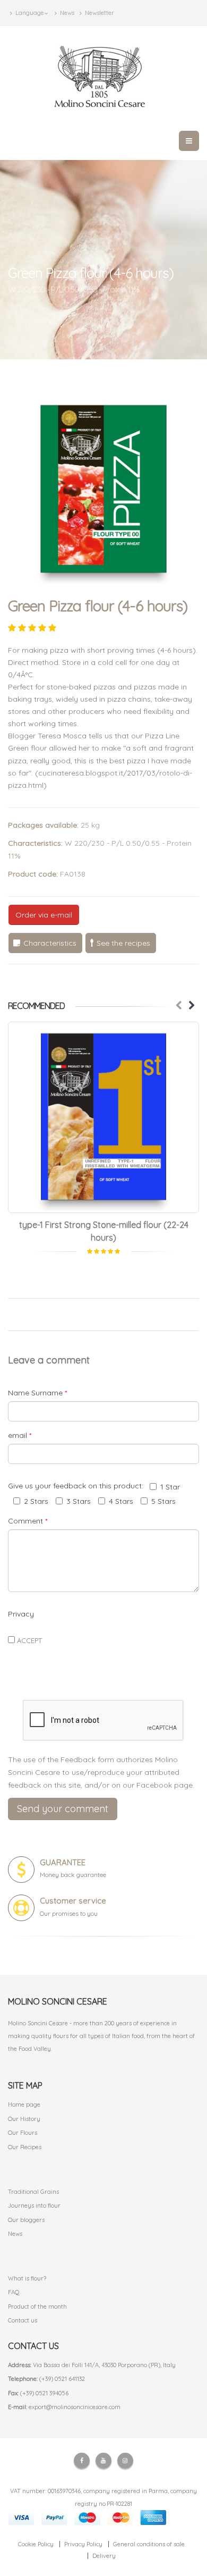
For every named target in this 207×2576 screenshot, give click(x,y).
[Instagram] (125, 2461)
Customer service (73, 1901)
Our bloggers (26, 2220)
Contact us (23, 2320)
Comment (28, 1521)
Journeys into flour (34, 2205)
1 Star (170, 1487)
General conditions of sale (149, 2544)
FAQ (14, 2292)
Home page (24, 2104)
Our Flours (23, 2133)
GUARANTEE (63, 1862)
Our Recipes (25, 2147)
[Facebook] (82, 2461)
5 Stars (163, 1501)
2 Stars (36, 1501)
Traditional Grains (33, 2192)
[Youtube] (103, 2461)
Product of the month (37, 2306)
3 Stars (79, 1501)
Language (29, 13)
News (66, 13)
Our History (24, 2119)
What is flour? (27, 2278)
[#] (103, 1117)
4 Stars (121, 1501)
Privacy (21, 1614)
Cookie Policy (36, 2544)
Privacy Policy (83, 2544)
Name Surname (37, 1393)
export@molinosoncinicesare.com (75, 2407)
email (20, 1435)
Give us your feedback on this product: (78, 1486)
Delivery (104, 2556)
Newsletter (99, 13)
